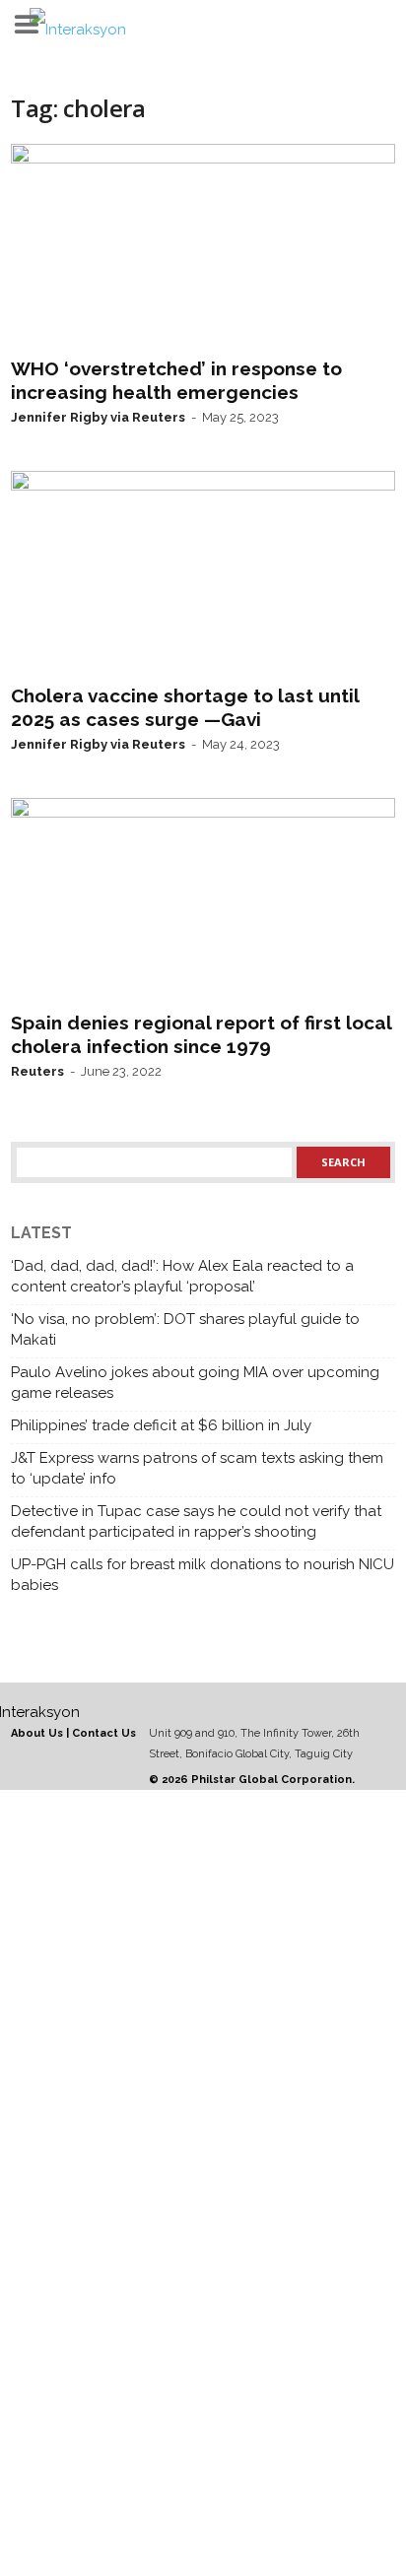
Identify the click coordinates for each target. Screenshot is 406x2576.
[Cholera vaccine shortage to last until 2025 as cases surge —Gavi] (203, 573)
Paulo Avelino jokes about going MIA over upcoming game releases (195, 1383)
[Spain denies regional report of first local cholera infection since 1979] (203, 900)
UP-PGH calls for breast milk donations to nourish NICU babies (203, 1575)
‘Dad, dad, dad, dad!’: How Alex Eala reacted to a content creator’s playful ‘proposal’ (182, 1276)
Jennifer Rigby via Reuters (98, 417)
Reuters (37, 1071)
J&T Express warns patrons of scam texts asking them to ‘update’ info (197, 1468)
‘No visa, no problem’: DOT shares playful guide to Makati (185, 1329)
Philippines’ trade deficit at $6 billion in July (161, 1425)
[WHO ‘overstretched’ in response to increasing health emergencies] (203, 246)
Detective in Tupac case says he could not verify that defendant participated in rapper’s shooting (196, 1521)
